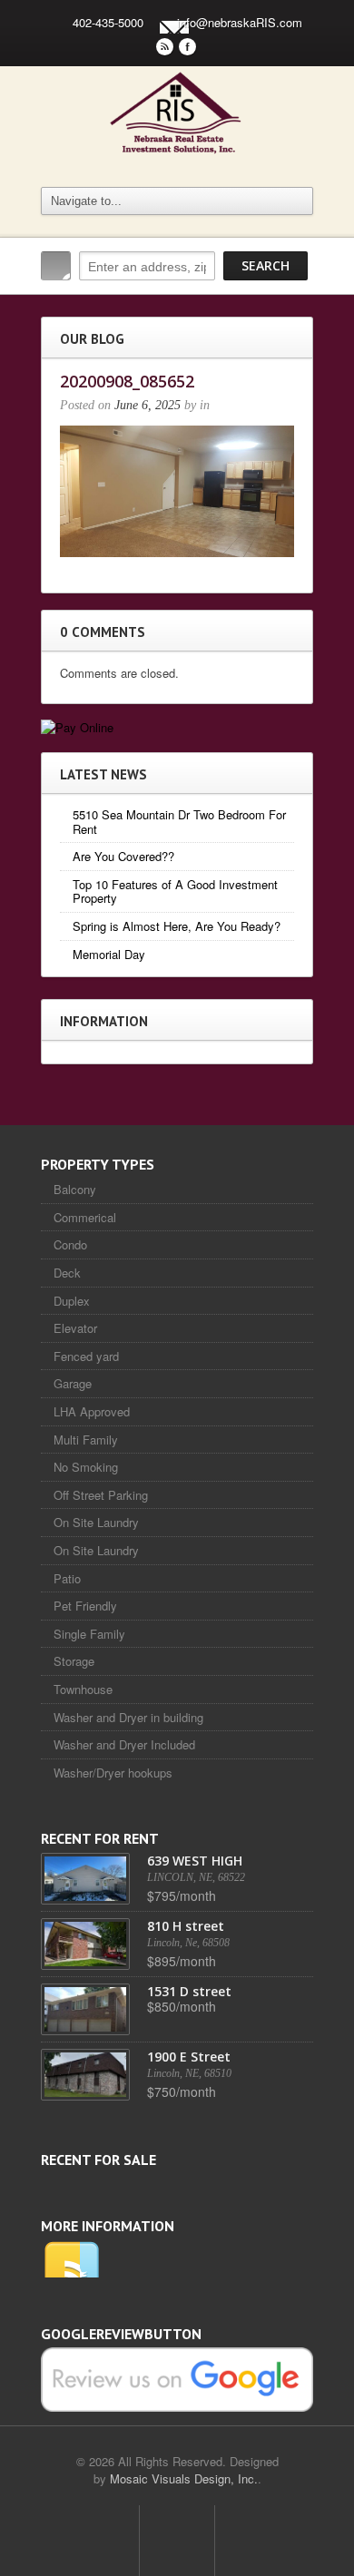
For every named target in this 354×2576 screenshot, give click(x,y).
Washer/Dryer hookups (113, 1773)
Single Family (89, 1634)
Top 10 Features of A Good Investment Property (175, 891)
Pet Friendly (85, 1606)
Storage (74, 1661)
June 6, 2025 (147, 405)
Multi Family (86, 1440)
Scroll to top (177, 2541)
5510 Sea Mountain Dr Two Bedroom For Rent (179, 822)
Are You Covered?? (123, 856)
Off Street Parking (101, 1495)
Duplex (72, 1301)
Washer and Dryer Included (124, 1744)
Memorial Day (109, 954)
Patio (67, 1578)
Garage (73, 1383)
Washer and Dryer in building (128, 1717)
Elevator (75, 1328)
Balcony (75, 1189)
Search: (56, 266)
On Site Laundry (96, 1522)
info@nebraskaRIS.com (240, 22)
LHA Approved (92, 1411)
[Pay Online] (77, 725)
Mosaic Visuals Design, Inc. (184, 2478)
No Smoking (86, 1467)
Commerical (85, 1217)
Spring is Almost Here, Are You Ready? (177, 926)
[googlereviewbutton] (177, 2378)
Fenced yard (86, 1356)
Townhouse (83, 1689)
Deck (67, 1273)
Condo (70, 1244)
